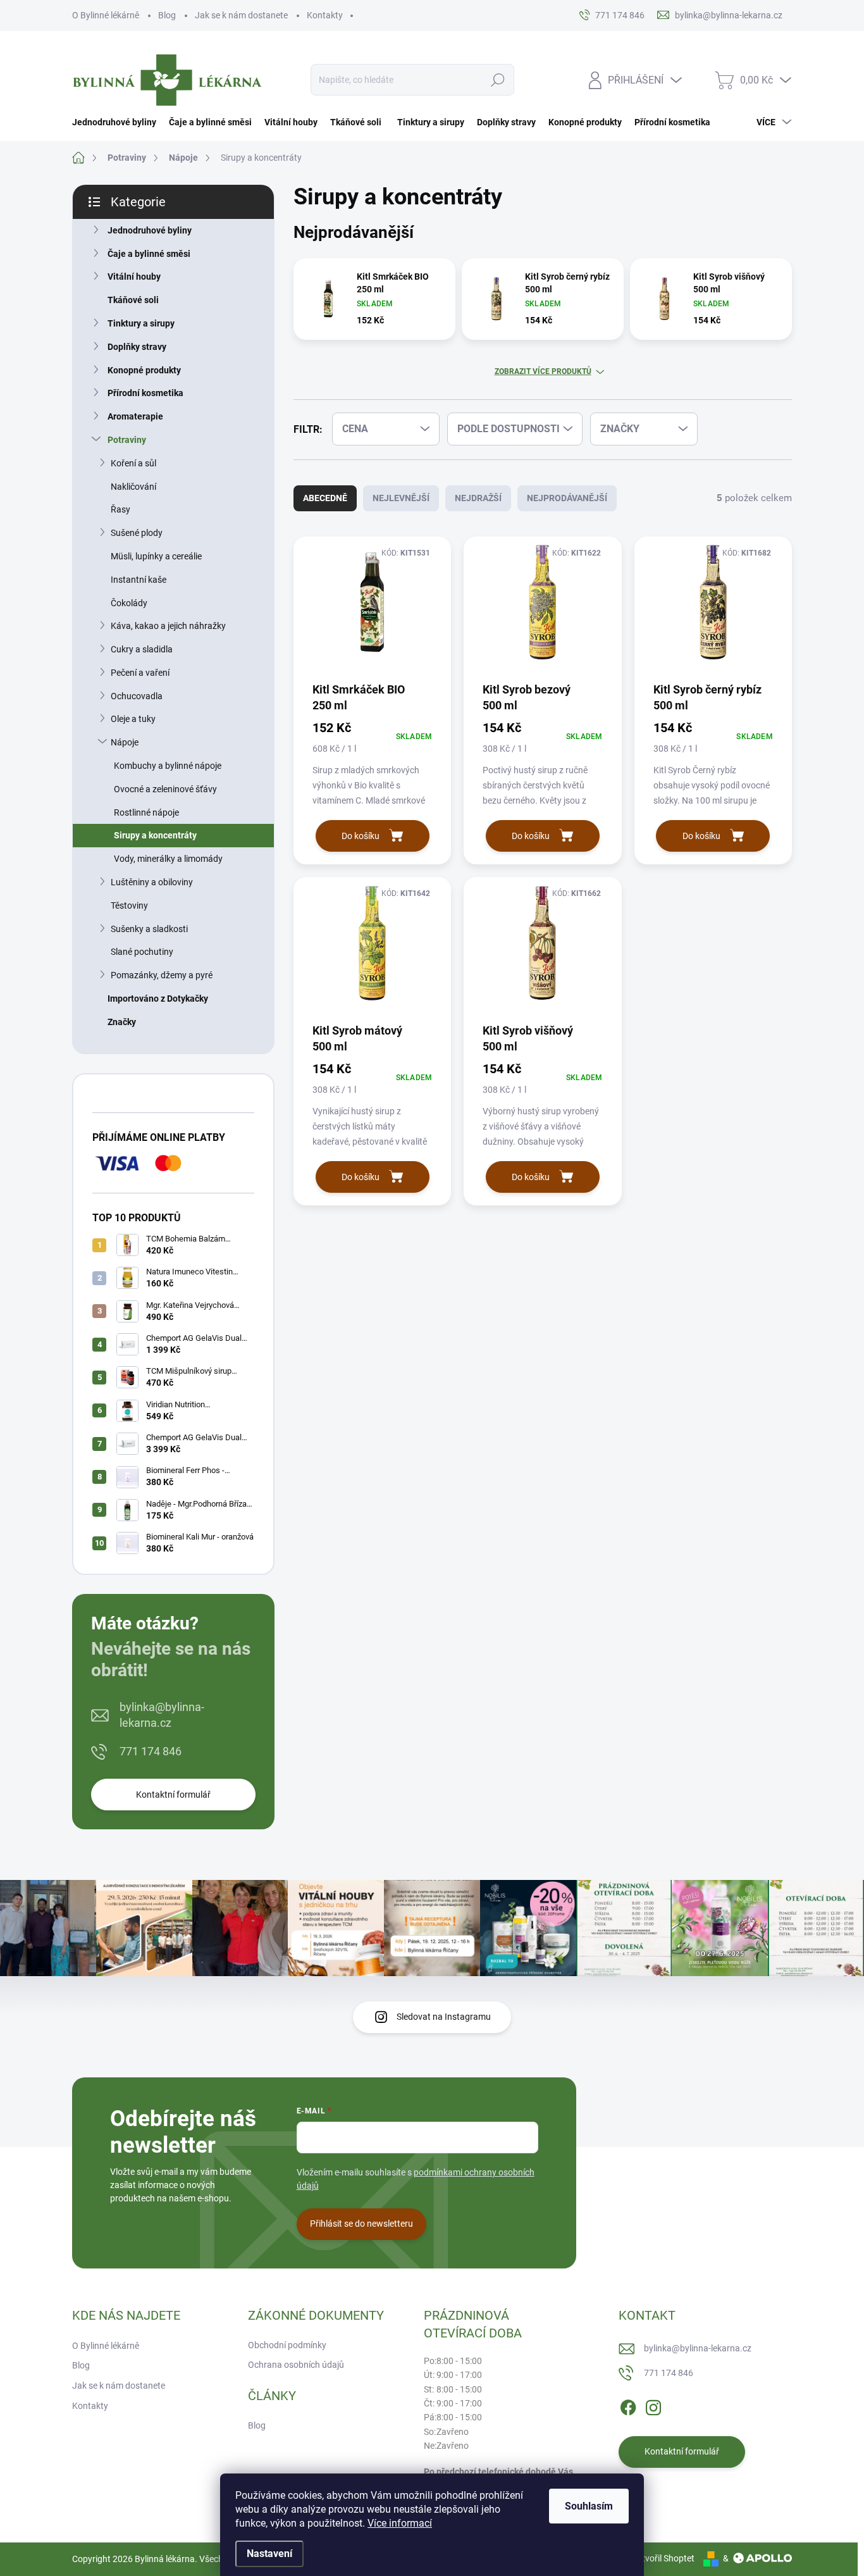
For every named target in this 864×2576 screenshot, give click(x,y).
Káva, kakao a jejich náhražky (168, 626)
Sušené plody (137, 533)
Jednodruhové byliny (150, 230)
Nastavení (269, 2554)
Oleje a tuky (133, 719)
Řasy (120, 509)
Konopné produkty (144, 370)
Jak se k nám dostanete (241, 15)
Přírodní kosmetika (145, 393)
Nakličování (133, 487)
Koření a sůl (133, 463)
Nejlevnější (401, 498)
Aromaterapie (135, 416)
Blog (167, 15)
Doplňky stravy (137, 347)
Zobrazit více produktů (543, 371)
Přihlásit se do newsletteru (361, 2224)
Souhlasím (589, 2506)
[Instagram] (653, 2405)
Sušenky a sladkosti (149, 929)
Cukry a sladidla (142, 649)
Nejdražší (478, 498)
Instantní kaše (139, 580)
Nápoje (125, 742)
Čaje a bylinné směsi (149, 254)
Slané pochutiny (142, 952)
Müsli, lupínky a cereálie (156, 556)
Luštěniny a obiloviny (152, 882)
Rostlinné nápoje (146, 812)
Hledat (498, 80)
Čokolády (129, 603)
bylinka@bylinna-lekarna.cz (162, 1715)
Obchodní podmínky (287, 2345)
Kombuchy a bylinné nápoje (168, 766)
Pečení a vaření (140, 673)
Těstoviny (129, 905)
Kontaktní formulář (173, 1795)
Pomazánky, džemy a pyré (162, 975)
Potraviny (127, 440)
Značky (122, 1022)
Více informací (400, 2523)
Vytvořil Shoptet (663, 2558)
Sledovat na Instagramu (444, 2017)
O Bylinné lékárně (106, 15)
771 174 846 (151, 1751)
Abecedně (325, 498)
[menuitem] (117, 122)
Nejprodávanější (567, 498)
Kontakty (325, 15)
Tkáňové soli (133, 300)
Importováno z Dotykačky (158, 999)
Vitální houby (134, 277)
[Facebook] (628, 2405)
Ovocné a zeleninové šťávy (165, 789)
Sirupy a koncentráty (155, 835)
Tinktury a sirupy (141, 323)
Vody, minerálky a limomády (168, 859)
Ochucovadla (137, 696)
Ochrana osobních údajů (296, 2365)
